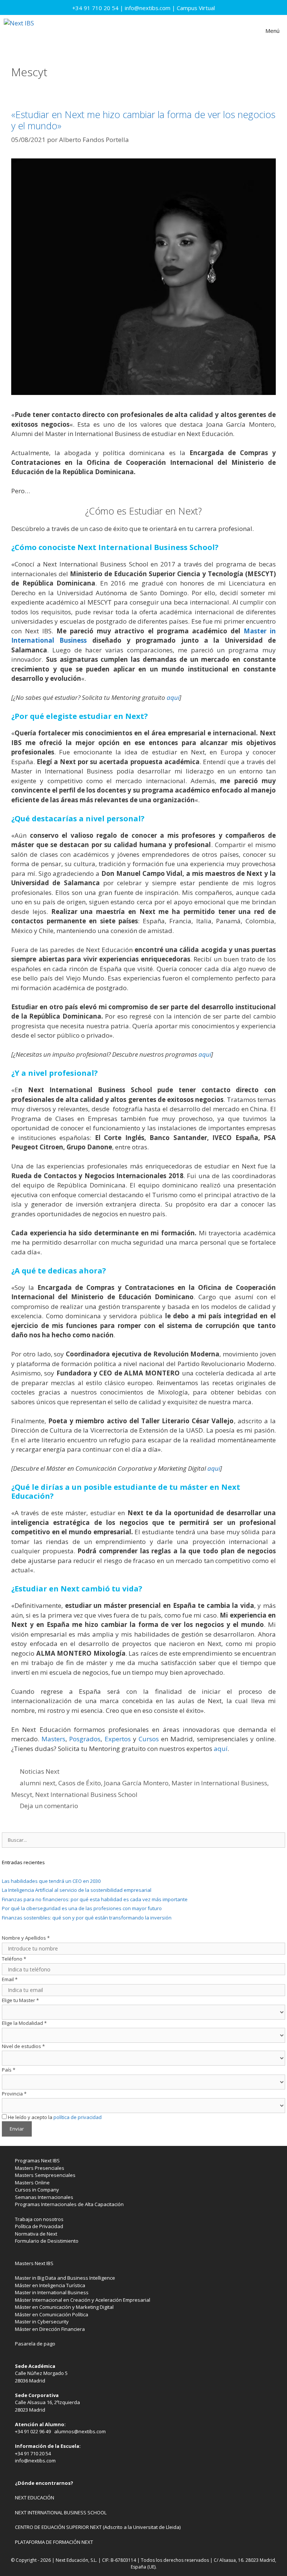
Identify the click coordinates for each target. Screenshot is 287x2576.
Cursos (149, 1739)
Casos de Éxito (80, 1783)
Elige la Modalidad (24, 2023)
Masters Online (32, 2183)
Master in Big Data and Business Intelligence (65, 2278)
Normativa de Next (36, 2234)
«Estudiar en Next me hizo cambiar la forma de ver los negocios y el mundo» (143, 120)
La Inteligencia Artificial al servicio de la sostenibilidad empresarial (77, 1890)
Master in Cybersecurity (42, 2322)
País (9, 2070)
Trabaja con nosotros (39, 2219)
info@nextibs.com (148, 8)
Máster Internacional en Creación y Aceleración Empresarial (83, 2300)
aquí (173, 697)
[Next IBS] (19, 31)
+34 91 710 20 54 (95, 8)
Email (10, 1979)
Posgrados (85, 1739)
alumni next (38, 1783)
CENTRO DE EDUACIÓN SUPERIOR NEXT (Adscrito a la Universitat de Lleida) (98, 2527)
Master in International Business (219, 1783)
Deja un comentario (49, 1806)
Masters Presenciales (40, 2168)
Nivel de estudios (23, 2046)
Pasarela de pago (35, 2344)
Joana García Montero (136, 1783)
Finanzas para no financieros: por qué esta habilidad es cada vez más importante (95, 1899)
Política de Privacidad (39, 2226)
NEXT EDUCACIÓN (35, 2498)
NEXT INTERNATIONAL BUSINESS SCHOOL (61, 2512)
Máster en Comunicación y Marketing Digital (64, 2307)
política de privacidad (78, 2117)
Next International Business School (86, 1794)
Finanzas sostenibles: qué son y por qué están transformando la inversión (87, 1918)
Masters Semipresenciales (45, 2175)
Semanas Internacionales (44, 2197)
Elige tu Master (20, 2000)
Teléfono (14, 1959)
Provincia (14, 2094)
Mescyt (22, 1794)
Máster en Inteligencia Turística (50, 2285)
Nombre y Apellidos (26, 1938)
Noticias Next (40, 1771)
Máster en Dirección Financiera (50, 2329)
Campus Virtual (196, 8)
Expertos (118, 1739)
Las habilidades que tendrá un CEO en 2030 (51, 1881)
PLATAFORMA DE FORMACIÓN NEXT (54, 2542)
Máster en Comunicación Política (52, 2314)
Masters (53, 1739)
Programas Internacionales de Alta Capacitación (69, 2204)
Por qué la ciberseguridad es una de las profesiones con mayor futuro (82, 1908)
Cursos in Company (37, 2190)
